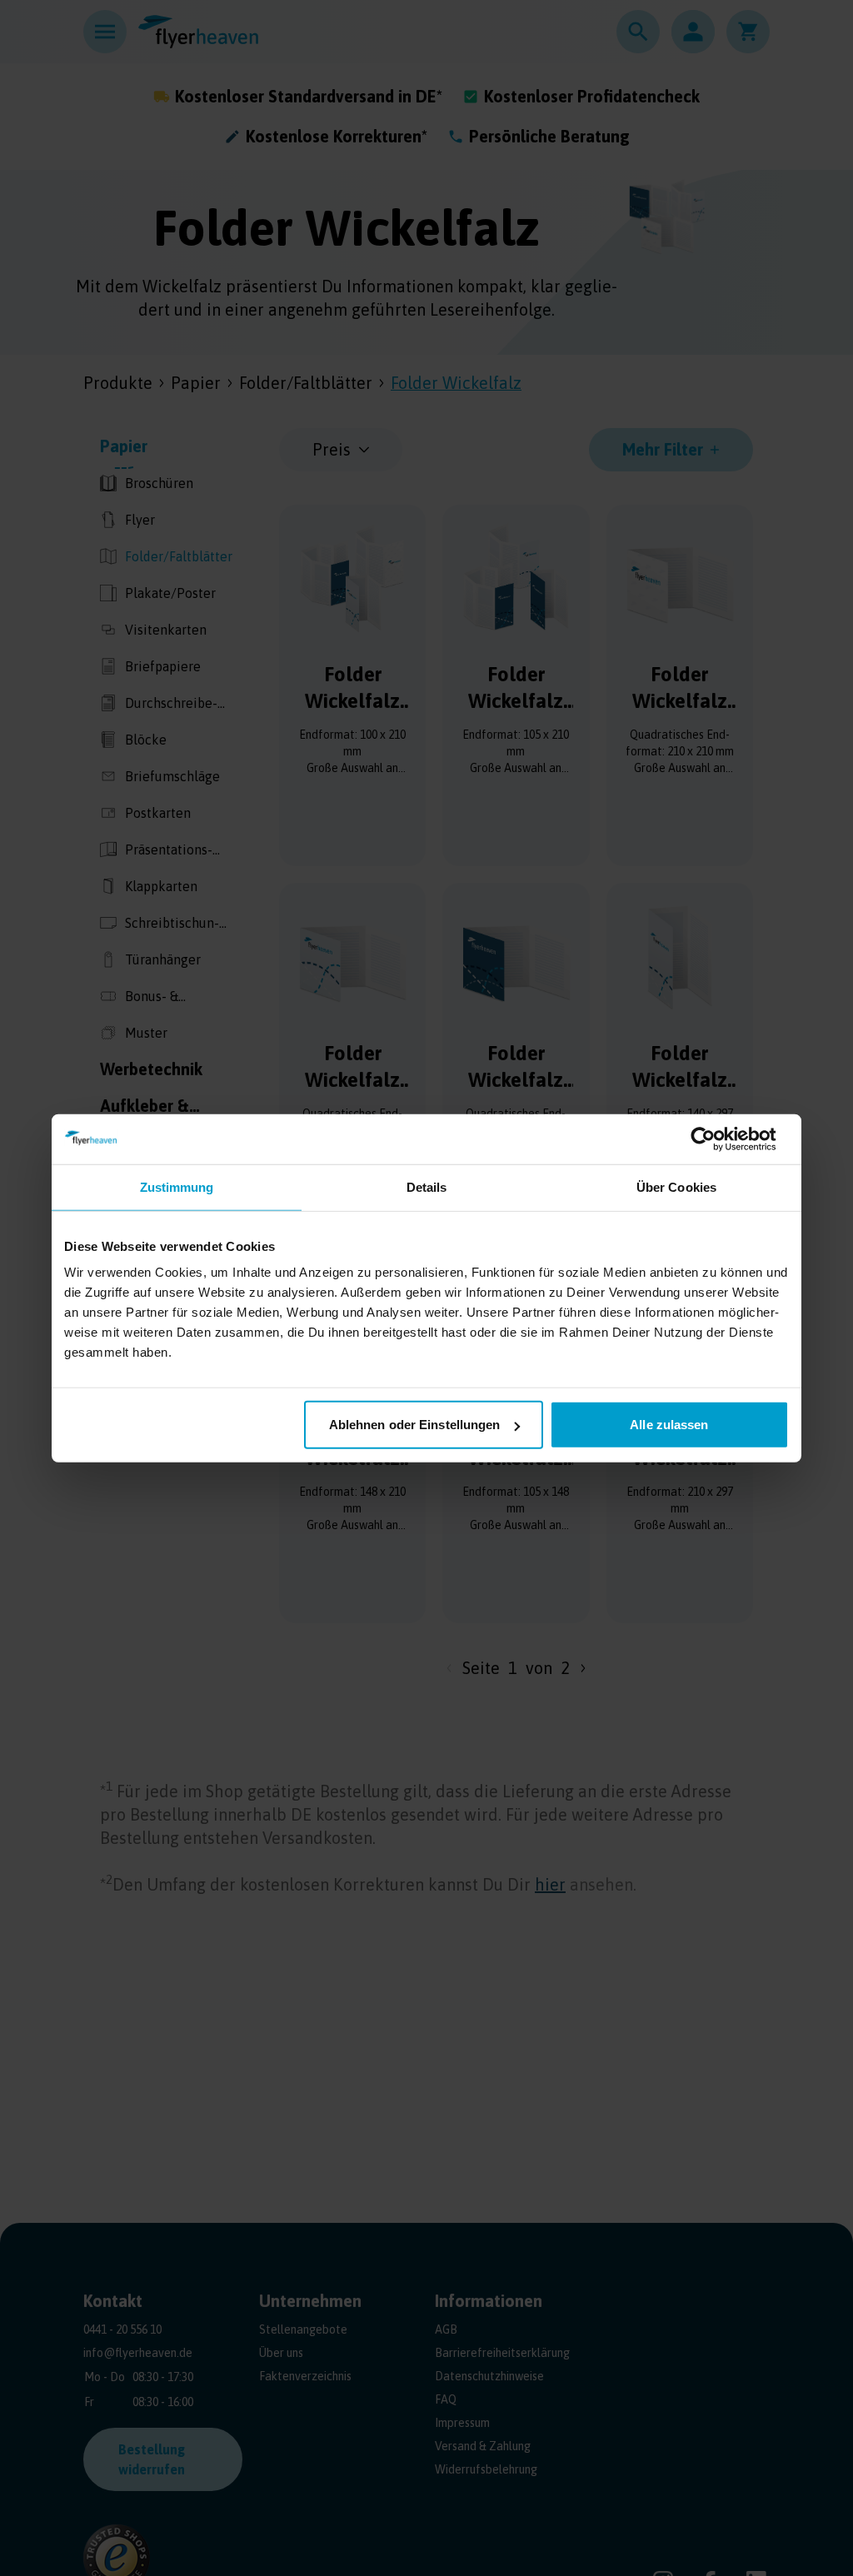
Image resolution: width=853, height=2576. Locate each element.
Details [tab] (427, 1186)
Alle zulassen (669, 1425)
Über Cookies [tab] (676, 1186)
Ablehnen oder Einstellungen (415, 1425)
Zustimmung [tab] (177, 1186)
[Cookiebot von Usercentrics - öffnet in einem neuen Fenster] (716, 1139)
